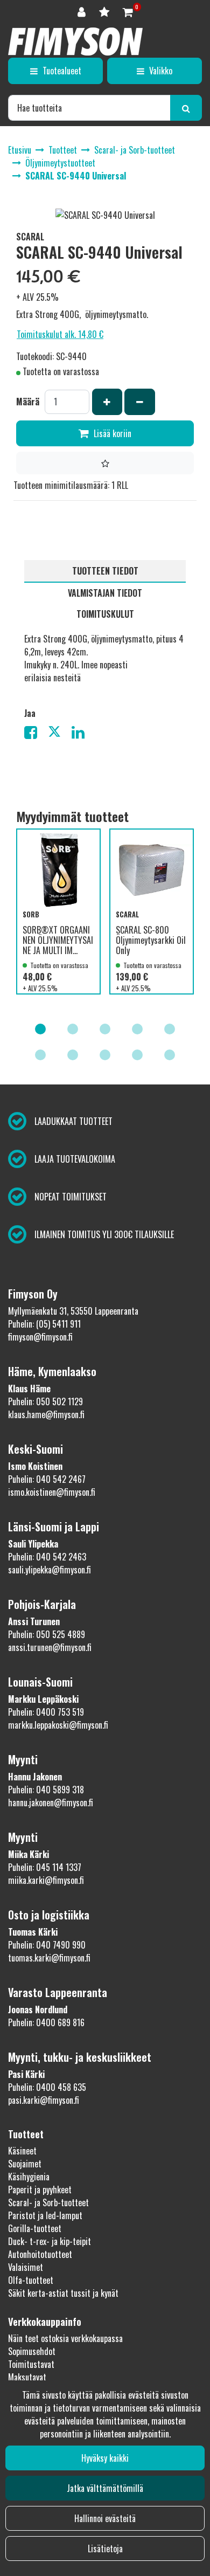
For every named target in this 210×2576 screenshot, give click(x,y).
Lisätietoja (105, 2549)
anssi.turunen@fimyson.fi (50, 1647)
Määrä (28, 402)
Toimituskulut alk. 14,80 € (60, 334)
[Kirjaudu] (83, 11)
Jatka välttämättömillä (105, 2488)
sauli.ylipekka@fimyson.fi (50, 1570)
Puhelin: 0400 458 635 (47, 2087)
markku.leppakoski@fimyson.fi (58, 1725)
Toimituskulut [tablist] (105, 614)
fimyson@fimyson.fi (40, 1337)
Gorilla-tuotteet (35, 2228)
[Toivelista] (106, 11)
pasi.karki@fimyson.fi (44, 2100)
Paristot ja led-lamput (45, 2215)
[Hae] (186, 108)
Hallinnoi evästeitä (105, 2518)
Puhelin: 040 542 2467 (47, 1479)
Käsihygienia (29, 2177)
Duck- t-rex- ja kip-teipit (50, 2241)
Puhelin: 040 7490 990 (47, 1945)
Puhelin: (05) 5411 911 (44, 1324)
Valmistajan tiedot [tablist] (105, 593)
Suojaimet (25, 2164)
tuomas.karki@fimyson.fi (49, 1958)
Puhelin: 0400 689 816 (46, 2022)
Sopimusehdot (32, 2351)
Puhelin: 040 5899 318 (46, 1790)
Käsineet (22, 2151)
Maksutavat (27, 2377)
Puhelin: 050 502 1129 (45, 1401)
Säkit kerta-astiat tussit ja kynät (63, 2293)
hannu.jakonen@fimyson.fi (51, 1802)
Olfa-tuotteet (31, 2280)
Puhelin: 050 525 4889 (47, 1634)
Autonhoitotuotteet (40, 2254)
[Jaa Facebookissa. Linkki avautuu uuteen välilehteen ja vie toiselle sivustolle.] (36, 734)
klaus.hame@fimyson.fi (46, 1414)
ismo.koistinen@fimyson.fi (52, 1492)
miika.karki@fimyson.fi (46, 1880)
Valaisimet (26, 2267)
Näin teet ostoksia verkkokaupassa (65, 2338)
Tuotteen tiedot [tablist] (105, 571)
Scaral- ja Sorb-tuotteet (48, 2202)
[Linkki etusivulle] (75, 42)
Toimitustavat (31, 2364)
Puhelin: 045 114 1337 (45, 1867)
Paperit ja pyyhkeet (40, 2190)
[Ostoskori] (128, 11)
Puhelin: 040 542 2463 (47, 1557)
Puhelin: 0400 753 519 (46, 1712)
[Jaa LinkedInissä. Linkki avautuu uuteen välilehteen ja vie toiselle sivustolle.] (82, 734)
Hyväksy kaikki (105, 2458)
